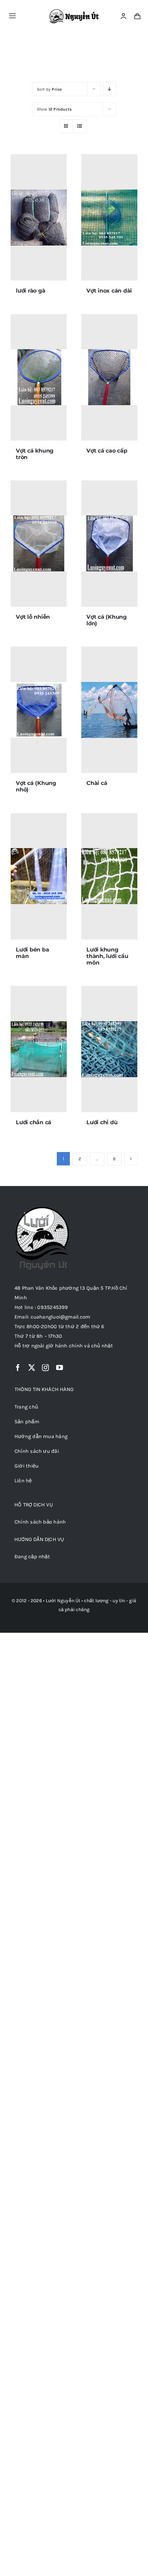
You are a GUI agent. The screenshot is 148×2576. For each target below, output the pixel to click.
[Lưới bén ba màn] (39, 876)
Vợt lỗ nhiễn (33, 617)
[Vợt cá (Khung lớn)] (109, 544)
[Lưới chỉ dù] (109, 1049)
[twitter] (32, 1368)
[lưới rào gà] (39, 217)
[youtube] (60, 1368)
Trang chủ (54, 46)
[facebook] (18, 1368)
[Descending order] (110, 89)
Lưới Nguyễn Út (63, 1601)
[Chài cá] (109, 710)
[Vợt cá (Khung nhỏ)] (39, 710)
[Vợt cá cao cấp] (109, 377)
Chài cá (97, 783)
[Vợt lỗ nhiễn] (39, 544)
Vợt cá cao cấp (107, 451)
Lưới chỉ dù (102, 1122)
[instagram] (45, 1368)
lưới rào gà (30, 291)
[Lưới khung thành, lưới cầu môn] (109, 876)
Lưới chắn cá (34, 1122)
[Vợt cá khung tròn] (39, 377)
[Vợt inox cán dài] (109, 217)
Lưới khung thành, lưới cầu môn (107, 956)
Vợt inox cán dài (109, 291)
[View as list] (80, 126)
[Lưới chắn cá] (39, 1049)
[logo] (75, 12)
